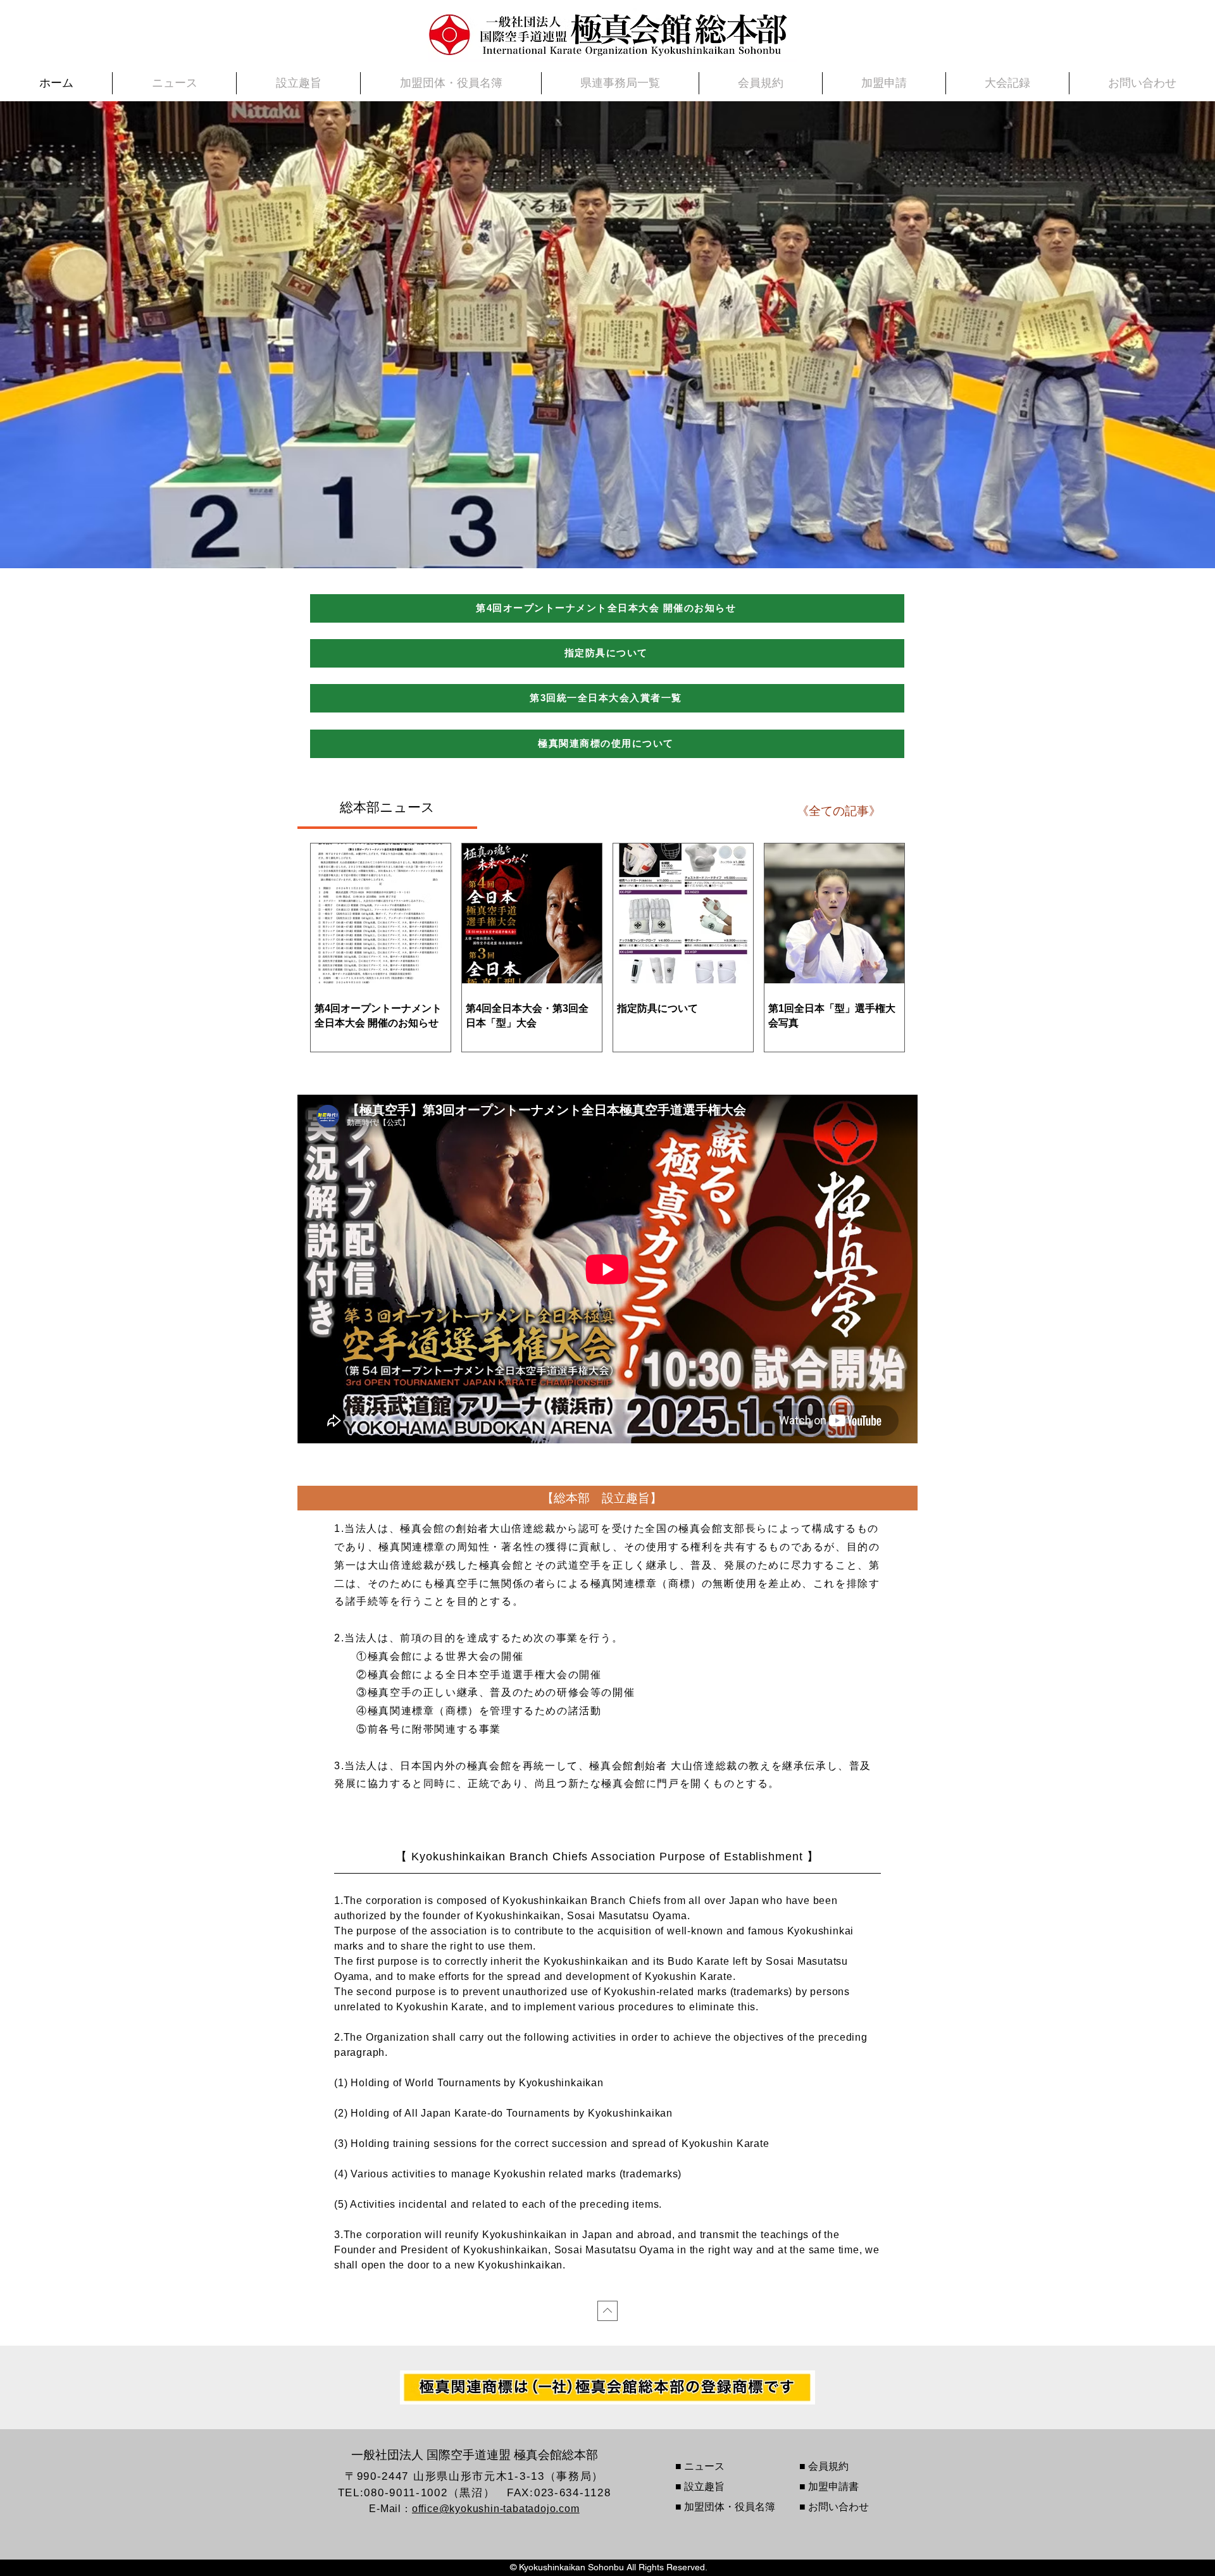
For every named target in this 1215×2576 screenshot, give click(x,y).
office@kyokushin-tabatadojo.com (496, 2509)
